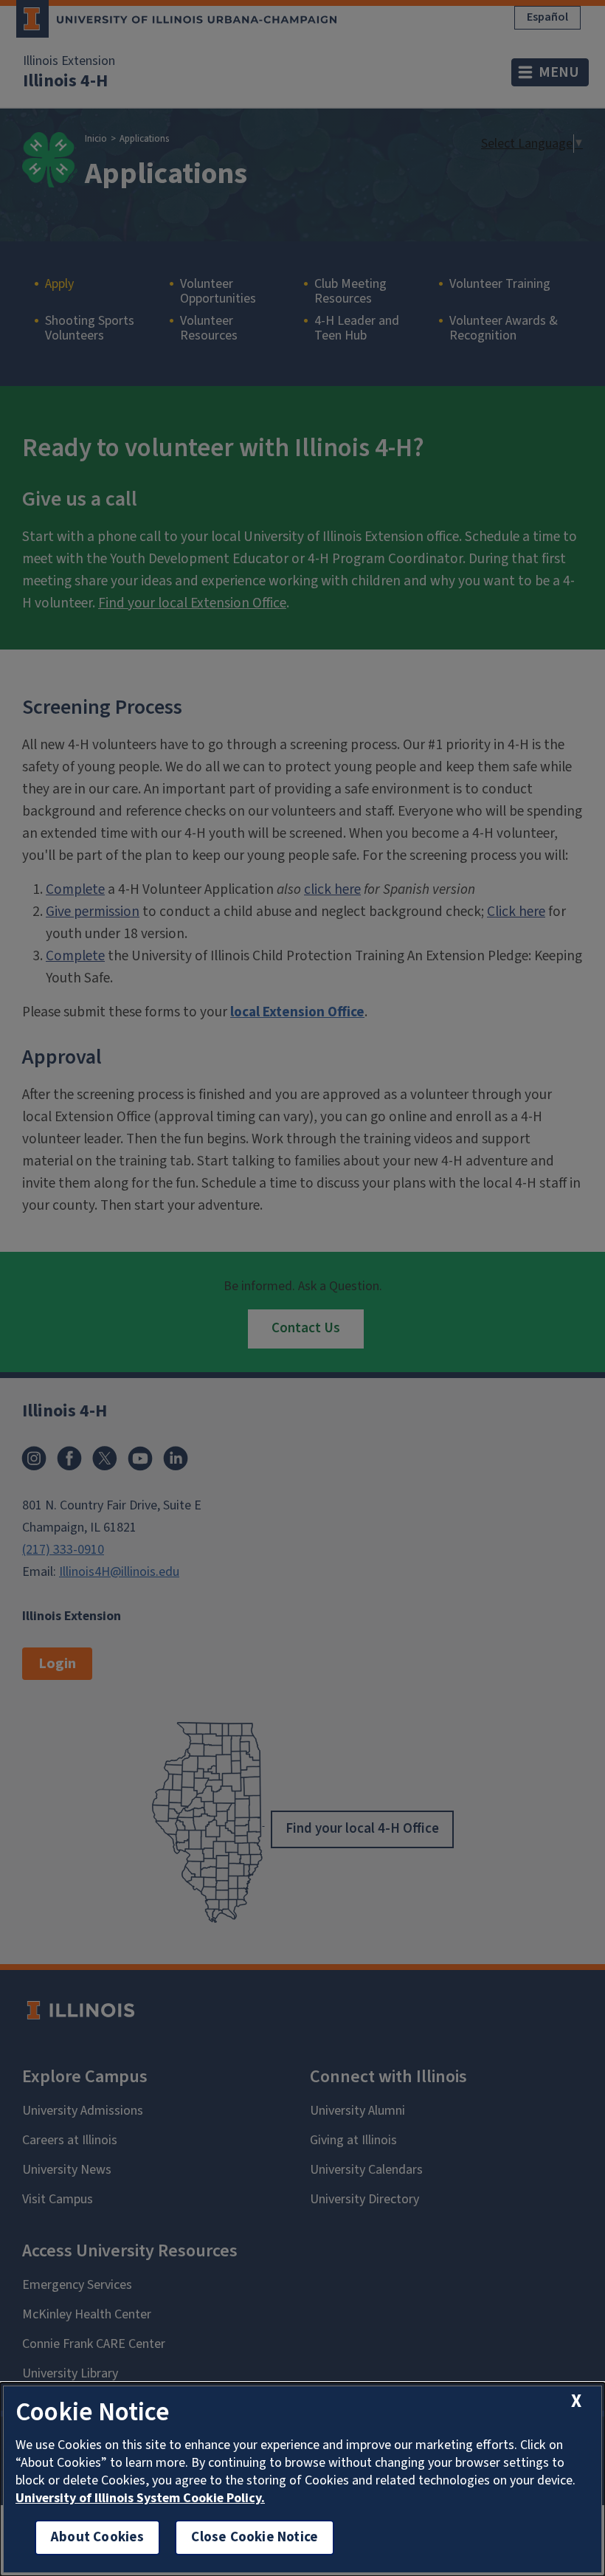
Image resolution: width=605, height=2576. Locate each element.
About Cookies (97, 2537)
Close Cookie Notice (255, 2537)
